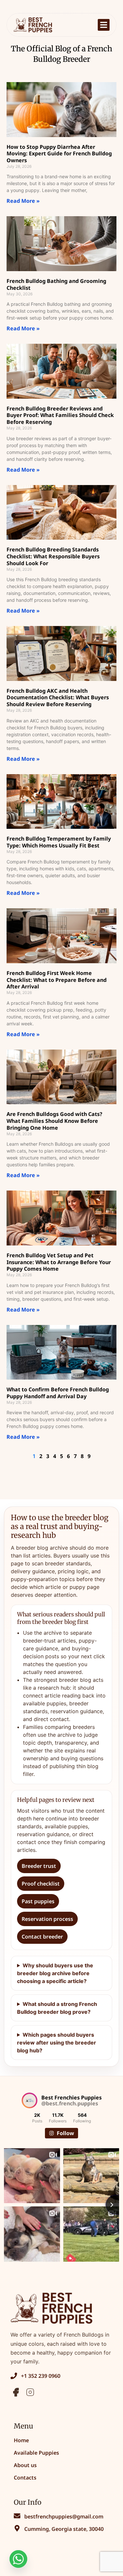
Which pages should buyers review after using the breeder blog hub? (57, 2043)
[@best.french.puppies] (30, 2100)
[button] (104, 25)
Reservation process (47, 1919)
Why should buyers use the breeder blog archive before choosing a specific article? (55, 1973)
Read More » (23, 201)
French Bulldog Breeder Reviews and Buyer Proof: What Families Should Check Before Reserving (60, 415)
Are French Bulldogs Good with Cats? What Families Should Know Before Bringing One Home (54, 1121)
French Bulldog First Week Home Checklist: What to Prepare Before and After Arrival (57, 980)
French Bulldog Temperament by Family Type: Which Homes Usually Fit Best (59, 842)
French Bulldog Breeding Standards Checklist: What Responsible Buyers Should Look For (53, 556)
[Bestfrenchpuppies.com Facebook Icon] (16, 2392)
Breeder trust (39, 1866)
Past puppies (38, 1901)
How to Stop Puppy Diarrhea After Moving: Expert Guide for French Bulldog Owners (59, 154)
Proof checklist (41, 1884)
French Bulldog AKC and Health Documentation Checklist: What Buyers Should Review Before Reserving (58, 698)
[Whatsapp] (18, 2559)
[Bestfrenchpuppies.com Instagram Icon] (30, 2392)
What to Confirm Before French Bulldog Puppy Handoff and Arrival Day (58, 1393)
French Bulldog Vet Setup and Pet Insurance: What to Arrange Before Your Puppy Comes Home (59, 1262)
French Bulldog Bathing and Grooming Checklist (56, 284)
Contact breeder (42, 1937)
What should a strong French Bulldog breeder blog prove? (57, 2008)
